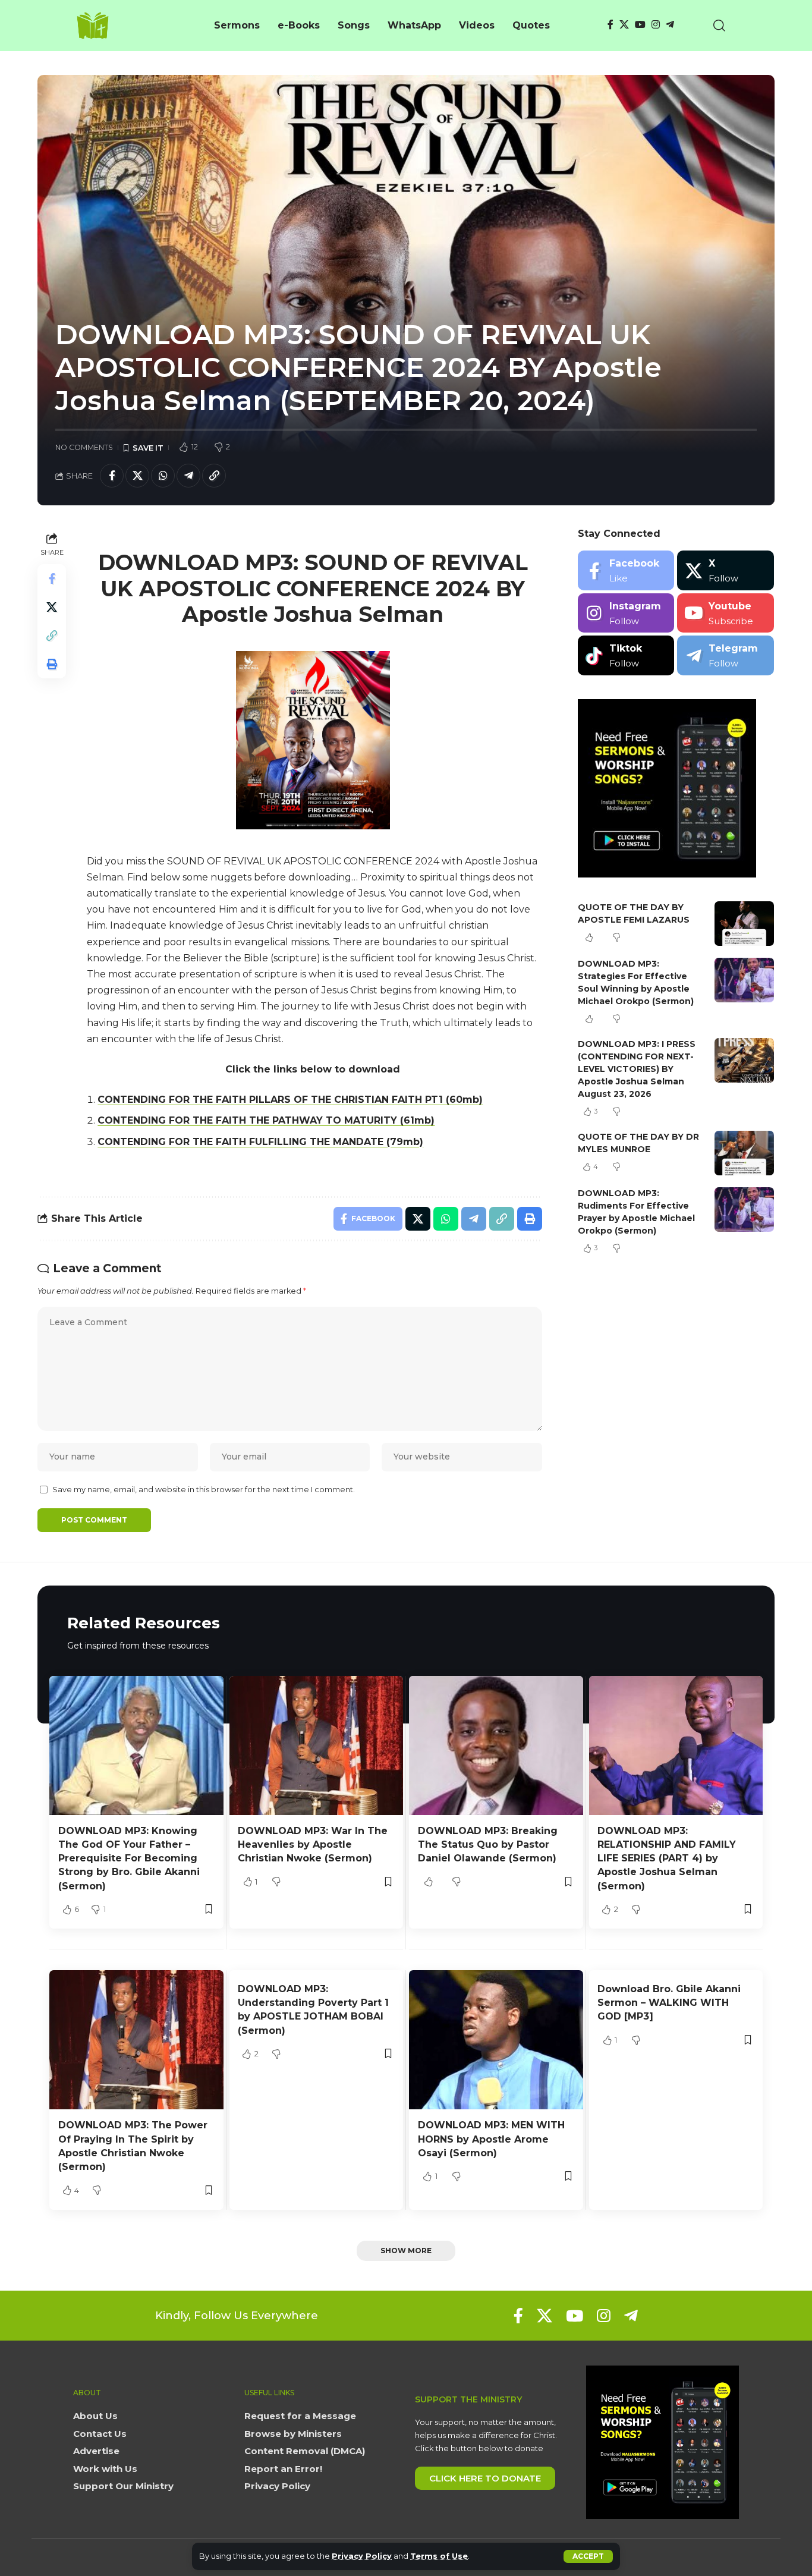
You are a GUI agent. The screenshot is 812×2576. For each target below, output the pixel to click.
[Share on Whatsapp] (163, 476)
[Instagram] (656, 25)
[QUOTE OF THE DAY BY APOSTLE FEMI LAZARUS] (744, 924)
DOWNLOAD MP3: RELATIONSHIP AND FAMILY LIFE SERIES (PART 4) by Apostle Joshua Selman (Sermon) (667, 1858)
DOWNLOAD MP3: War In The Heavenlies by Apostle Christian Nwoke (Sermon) (313, 1844)
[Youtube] (726, 613)
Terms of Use (439, 2556)
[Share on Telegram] (188, 476)
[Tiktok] (626, 655)
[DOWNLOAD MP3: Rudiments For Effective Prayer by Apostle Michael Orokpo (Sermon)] (744, 1210)
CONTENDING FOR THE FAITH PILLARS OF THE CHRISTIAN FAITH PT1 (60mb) (290, 1100)
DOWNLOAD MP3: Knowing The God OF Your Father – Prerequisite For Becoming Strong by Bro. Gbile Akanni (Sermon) (129, 1858)
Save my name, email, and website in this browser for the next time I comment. (204, 1490)
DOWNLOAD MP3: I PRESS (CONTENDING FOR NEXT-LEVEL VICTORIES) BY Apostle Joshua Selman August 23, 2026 (637, 1069)
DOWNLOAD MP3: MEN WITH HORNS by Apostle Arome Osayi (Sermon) (491, 2139)
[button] (588, 2556)
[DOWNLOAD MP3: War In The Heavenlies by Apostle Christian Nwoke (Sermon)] (317, 1745)
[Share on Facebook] (112, 476)
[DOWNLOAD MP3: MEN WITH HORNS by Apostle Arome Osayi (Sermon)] (496, 2040)
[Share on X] (137, 476)
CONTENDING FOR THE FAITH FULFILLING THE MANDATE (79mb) (260, 1142)
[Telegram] (670, 25)
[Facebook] (610, 25)
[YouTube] (640, 25)
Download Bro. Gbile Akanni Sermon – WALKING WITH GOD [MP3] (669, 2003)
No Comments (84, 447)
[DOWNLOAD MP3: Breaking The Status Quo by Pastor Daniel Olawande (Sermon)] (496, 1745)
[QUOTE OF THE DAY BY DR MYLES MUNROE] (744, 1153)
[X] (624, 25)
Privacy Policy (362, 2556)
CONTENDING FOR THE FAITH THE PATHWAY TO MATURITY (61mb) (266, 1120)
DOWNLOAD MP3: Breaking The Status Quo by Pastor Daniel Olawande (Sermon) (488, 1844)
